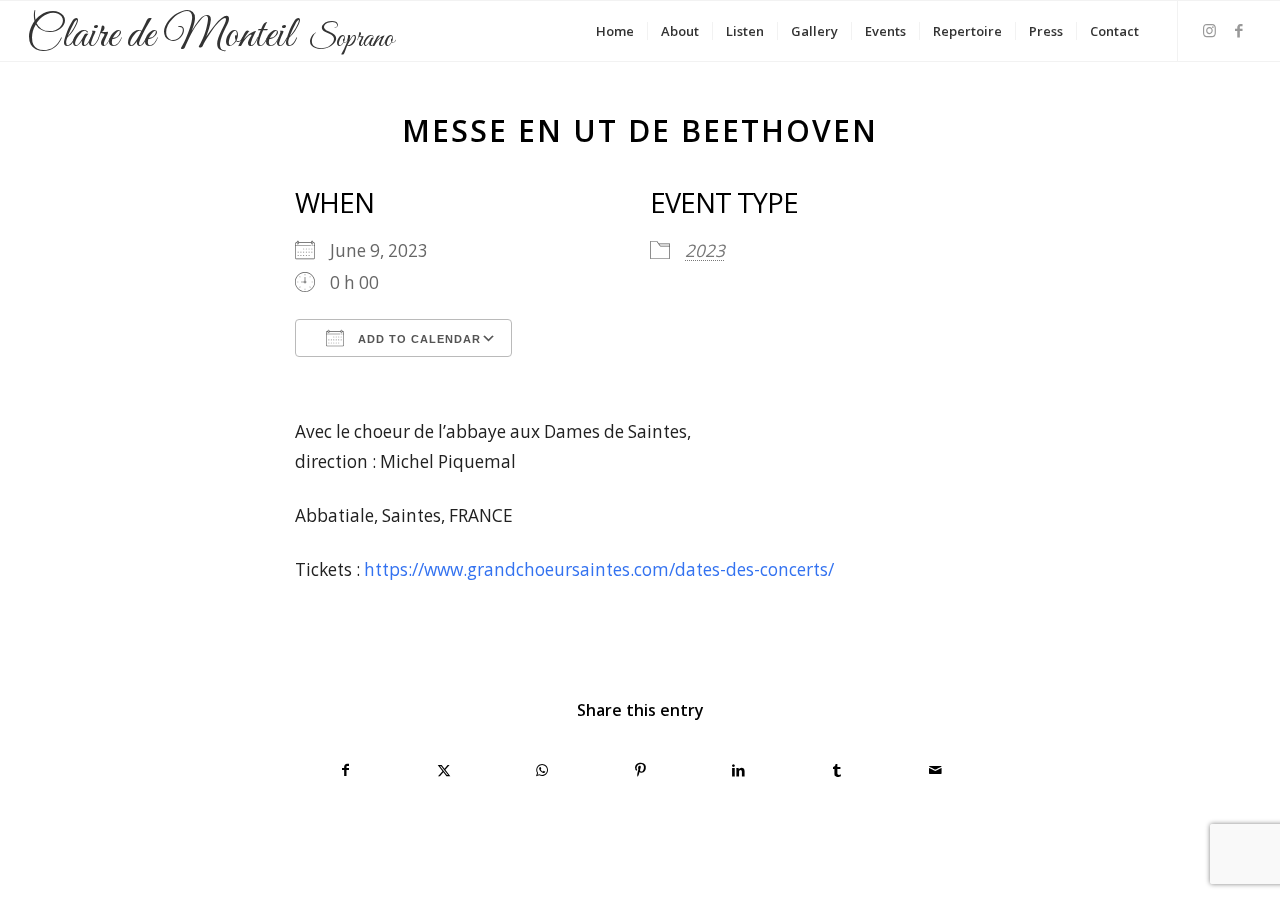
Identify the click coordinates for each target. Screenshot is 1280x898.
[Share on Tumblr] (836, 770)
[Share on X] (443, 770)
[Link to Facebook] (1239, 30)
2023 (705, 250)
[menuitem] (615, 31)
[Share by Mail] (935, 770)
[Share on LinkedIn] (738, 770)
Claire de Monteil (210, 38)
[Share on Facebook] (345, 770)
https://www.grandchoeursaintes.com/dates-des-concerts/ (599, 569)
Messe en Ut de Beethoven (640, 130)
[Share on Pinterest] (640, 770)
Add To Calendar (417, 339)
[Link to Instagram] (1209, 30)
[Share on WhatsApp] (542, 770)
